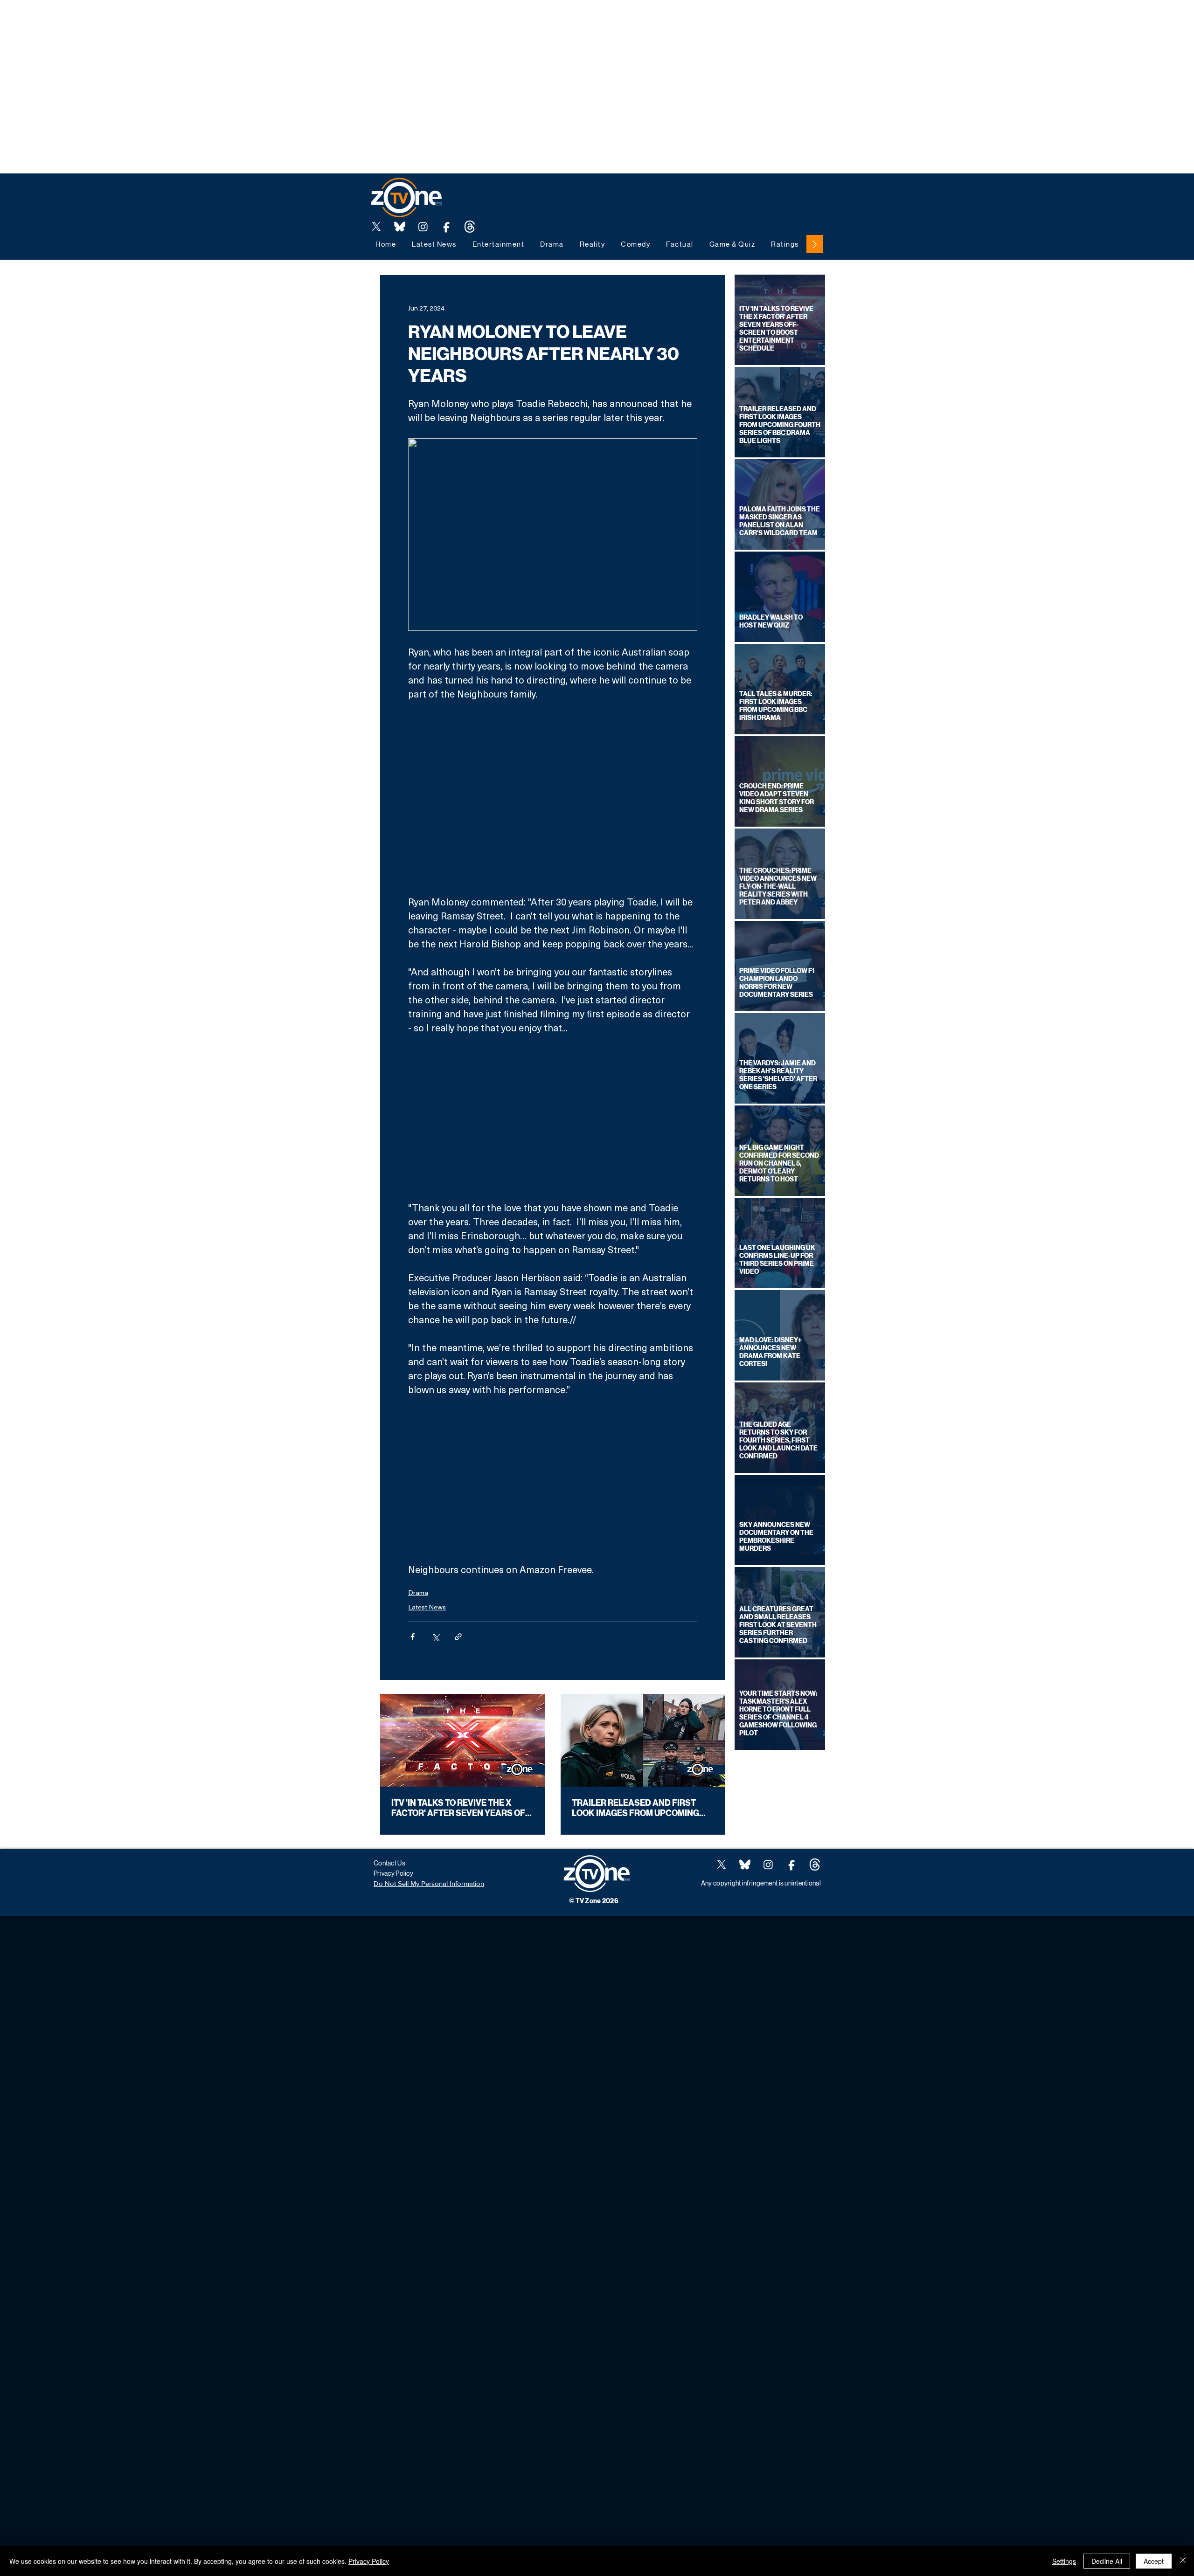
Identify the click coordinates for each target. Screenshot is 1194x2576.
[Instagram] (423, 227)
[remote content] (553, 798)
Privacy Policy (369, 2561)
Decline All (1107, 2561)
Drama (418, 1592)
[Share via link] (458, 1637)
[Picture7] (446, 227)
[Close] (1183, 2561)
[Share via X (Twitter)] (435, 1637)
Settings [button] (1064, 2561)
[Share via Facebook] (413, 1637)
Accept (1154, 2561)
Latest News (427, 1607)
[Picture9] (470, 227)
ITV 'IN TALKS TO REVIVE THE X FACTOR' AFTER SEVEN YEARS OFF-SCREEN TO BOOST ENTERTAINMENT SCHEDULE (462, 1808)
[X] (376, 227)
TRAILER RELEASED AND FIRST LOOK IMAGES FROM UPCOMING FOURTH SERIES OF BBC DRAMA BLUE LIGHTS (636, 1808)
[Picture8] (400, 227)
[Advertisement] (170, 21)
